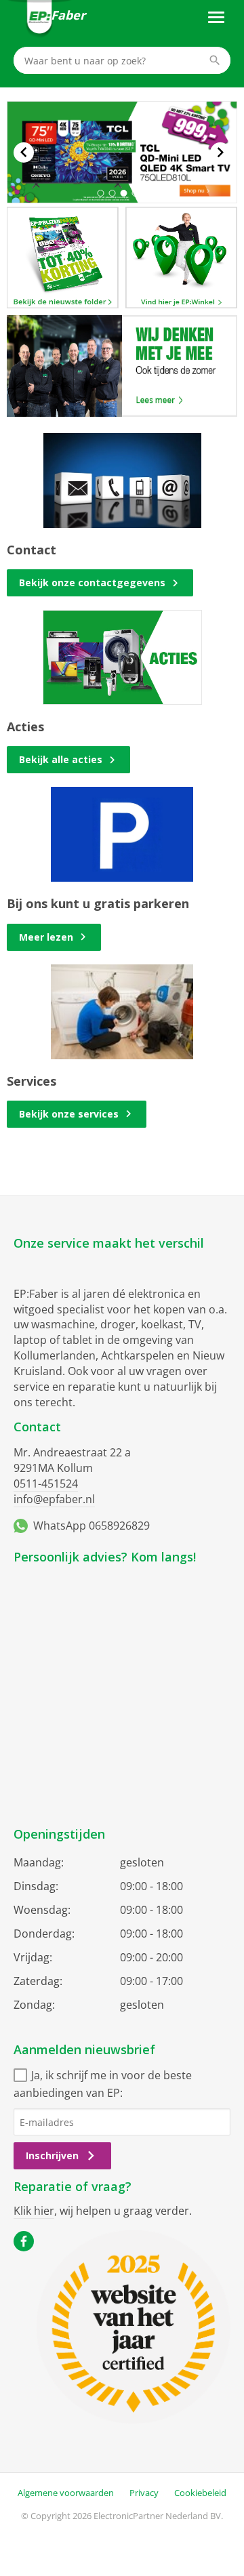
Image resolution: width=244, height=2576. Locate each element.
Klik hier (34, 2211)
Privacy (144, 2493)
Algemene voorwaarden (66, 2493)
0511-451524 (46, 1484)
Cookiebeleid (200, 2493)
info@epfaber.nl (54, 1499)
